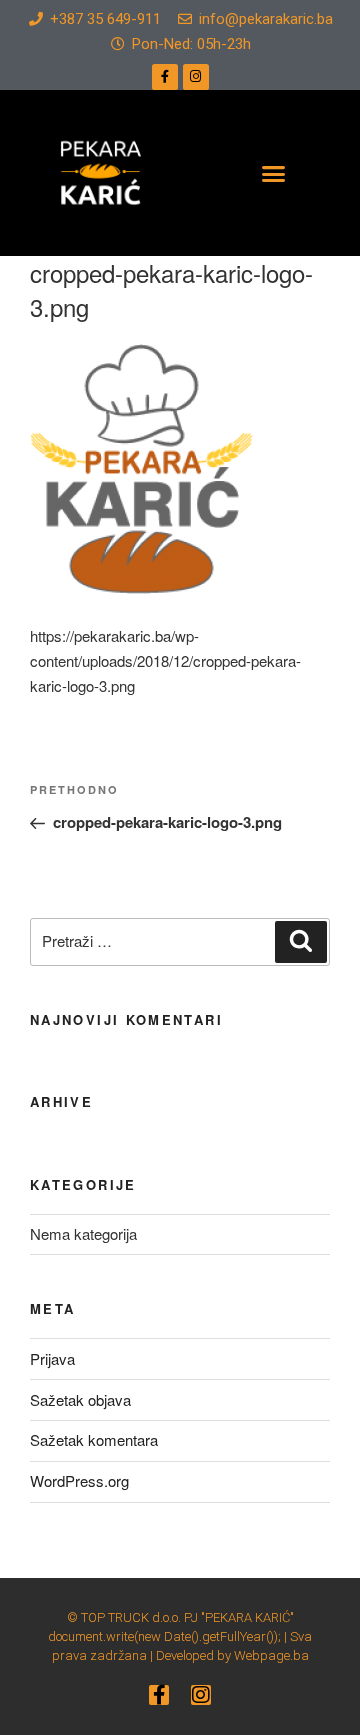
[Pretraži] (301, 942)
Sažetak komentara (94, 1439)
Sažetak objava (80, 1399)
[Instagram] (196, 77)
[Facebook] (165, 77)
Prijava (52, 1358)
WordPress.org (79, 1480)
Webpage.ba (271, 1655)
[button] (274, 173)
